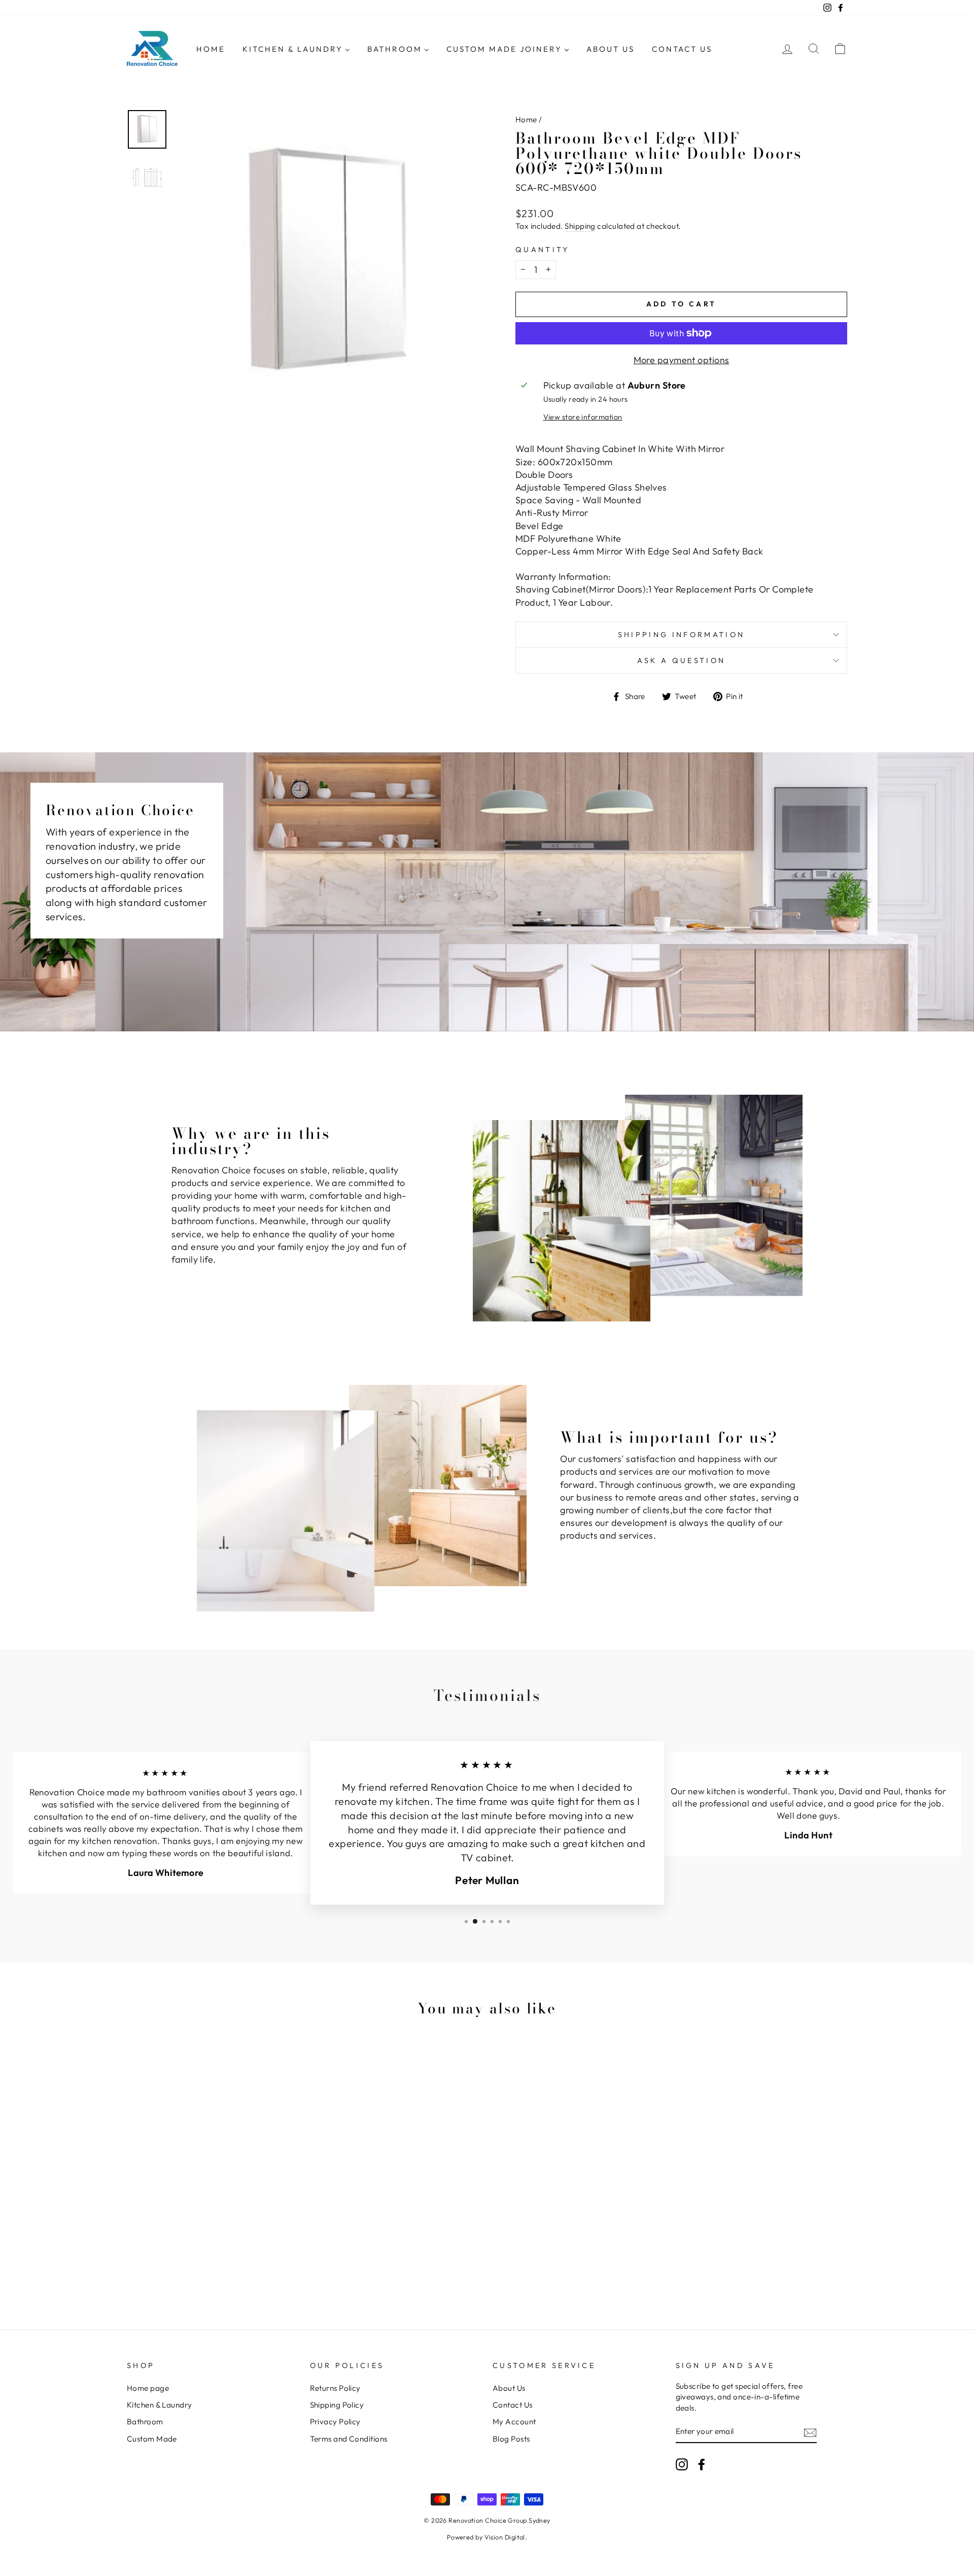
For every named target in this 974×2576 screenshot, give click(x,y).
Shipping (580, 226)
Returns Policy (335, 2388)
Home (526, 119)
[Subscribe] (810, 2432)
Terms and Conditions (349, 2439)
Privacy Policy (335, 2422)
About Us (509, 2388)
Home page (148, 2388)
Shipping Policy (337, 2405)
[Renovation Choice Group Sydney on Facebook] (702, 2464)
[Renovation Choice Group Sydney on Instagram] (682, 2464)
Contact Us (513, 2405)
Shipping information (681, 635)
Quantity (543, 250)
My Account (514, 2422)
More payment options (682, 360)
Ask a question (681, 660)
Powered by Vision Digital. (487, 2537)
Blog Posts (511, 2439)
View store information (583, 417)
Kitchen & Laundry (160, 2405)
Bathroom (145, 2422)
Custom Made (152, 2439)
